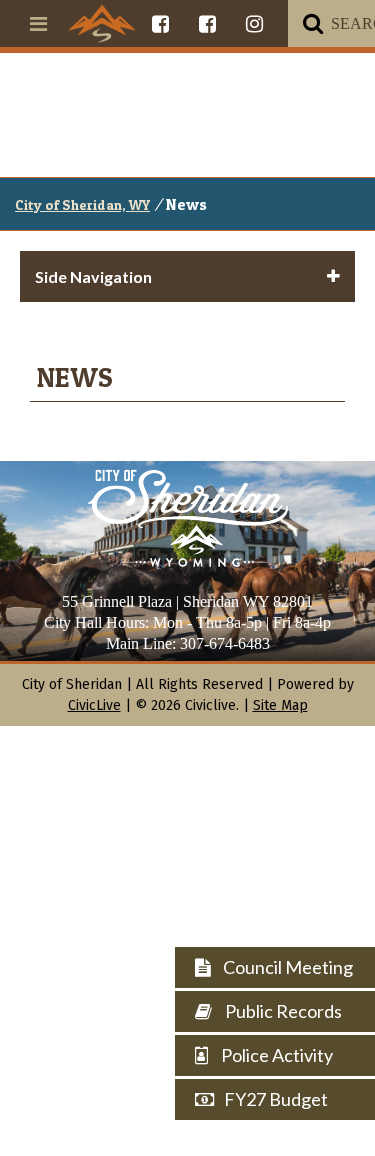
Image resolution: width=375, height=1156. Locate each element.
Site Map (280, 705)
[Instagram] (254, 23)
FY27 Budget (276, 1099)
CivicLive (94, 705)
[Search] (313, 23)
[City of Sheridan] (102, 23)
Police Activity (275, 1055)
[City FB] (160, 23)
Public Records (282, 1011)
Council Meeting (286, 967)
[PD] (207, 23)
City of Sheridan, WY (82, 204)
